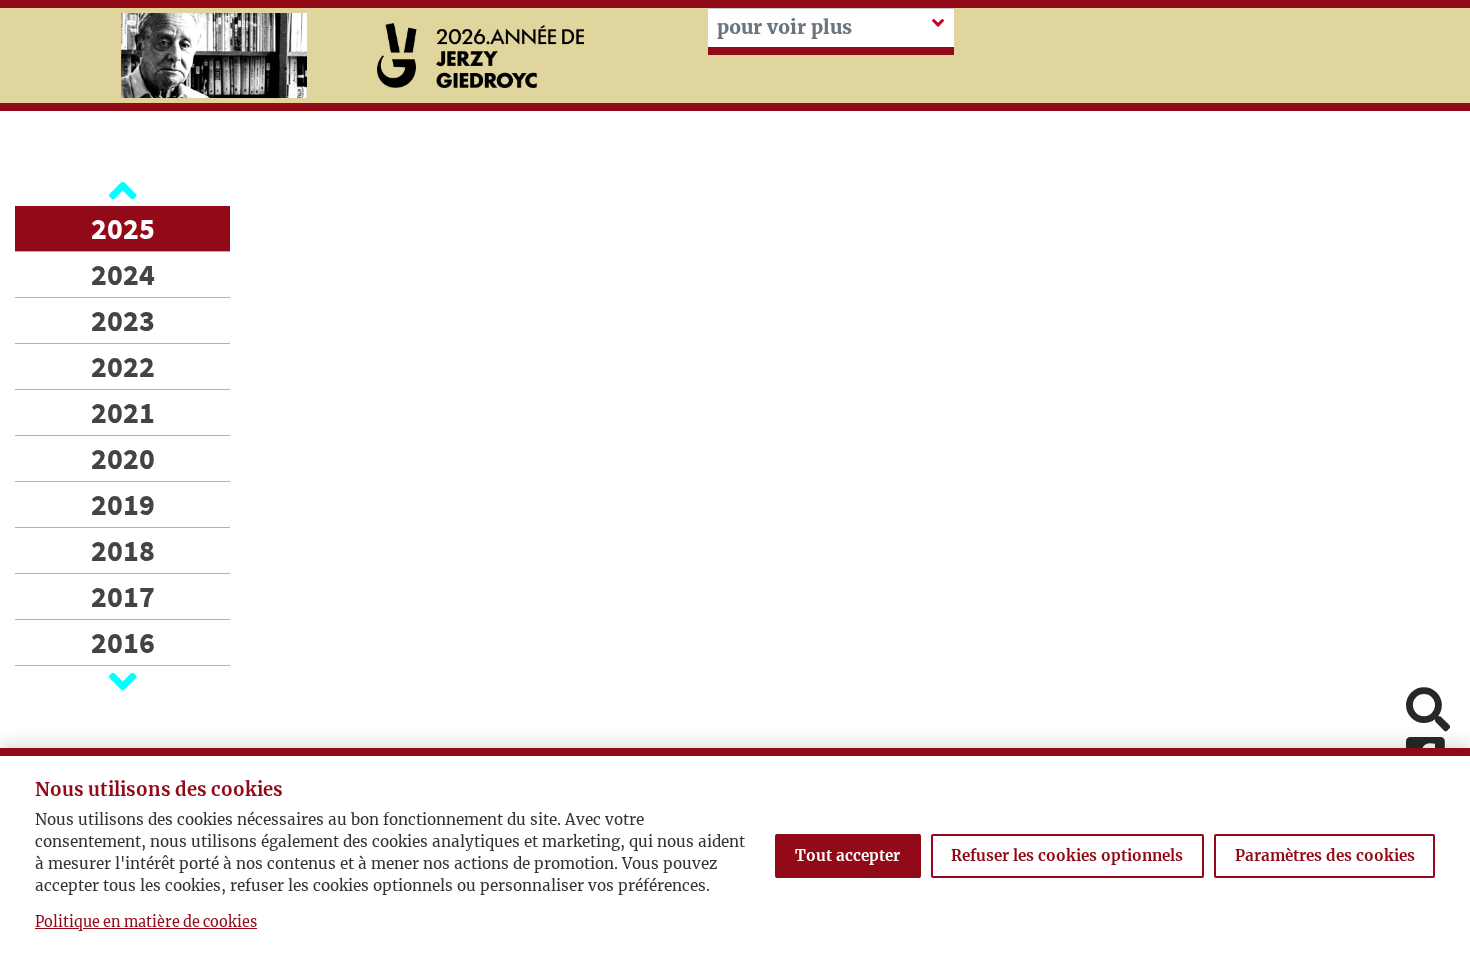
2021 (123, 412)
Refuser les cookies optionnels (1067, 855)
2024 (123, 274)
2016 (123, 642)
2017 (123, 596)
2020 (123, 458)
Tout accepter (847, 855)
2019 (123, 504)
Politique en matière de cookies (146, 922)
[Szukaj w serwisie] (1428, 711)
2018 (123, 550)
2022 (123, 366)
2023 (123, 320)
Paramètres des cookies (1325, 855)
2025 (123, 228)
